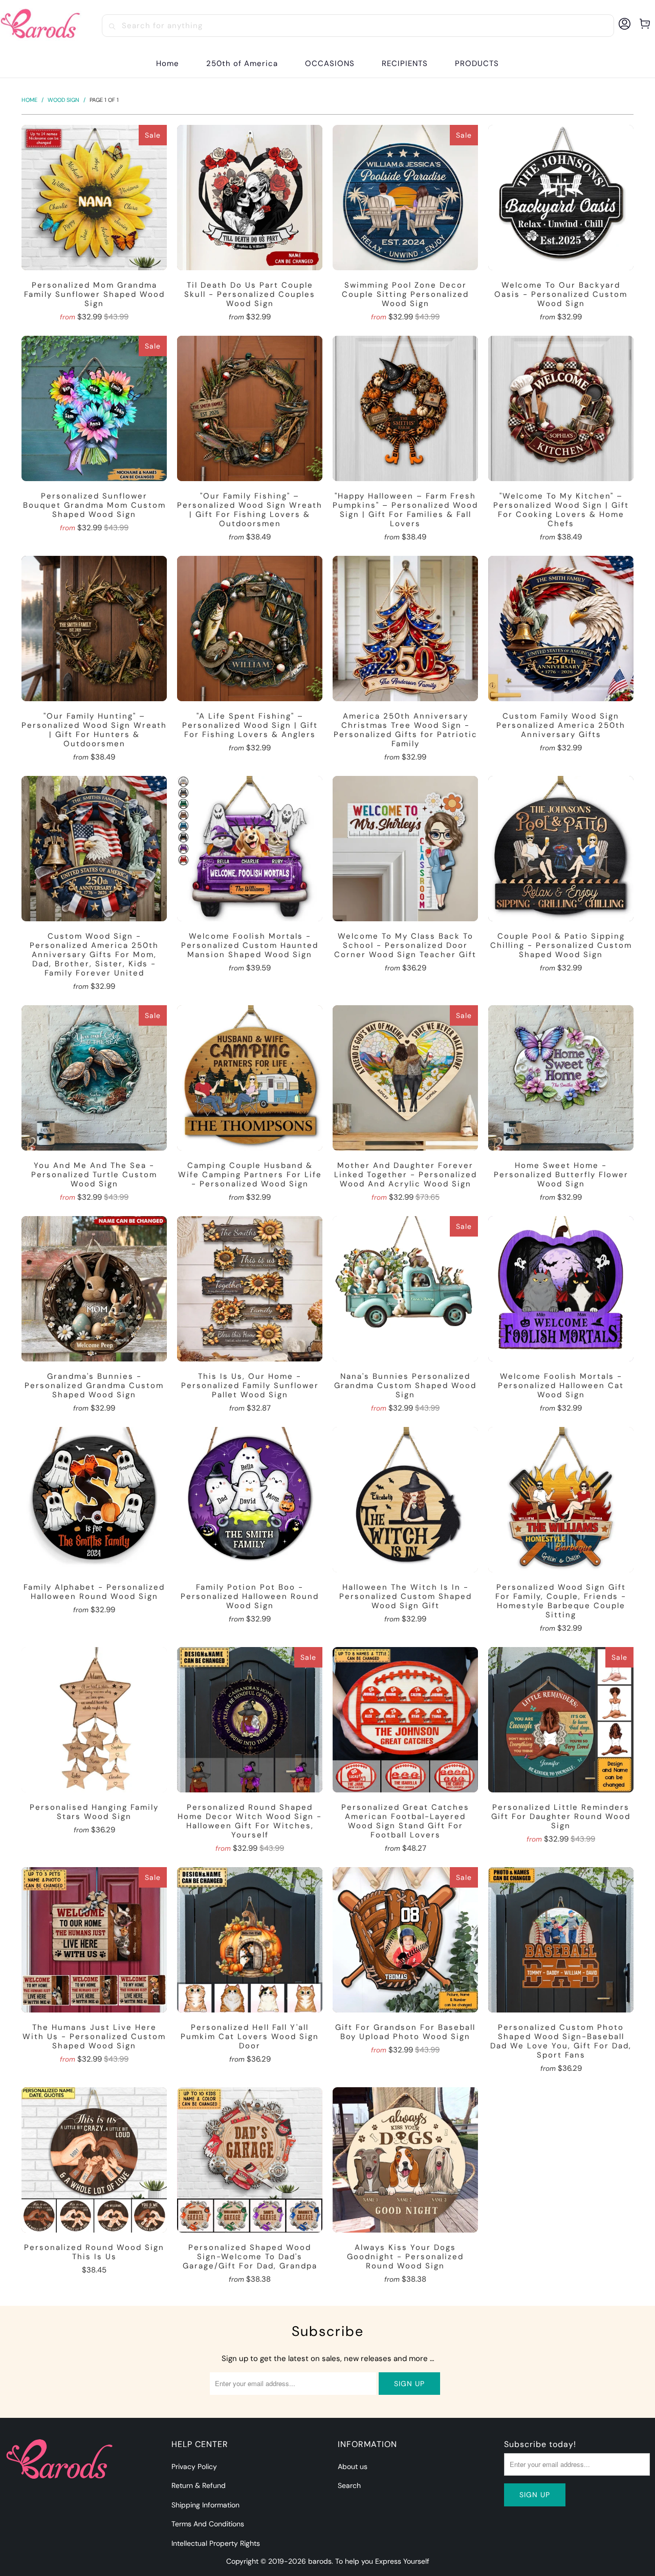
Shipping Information (205, 2505)
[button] (330, 64)
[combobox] (358, 26)
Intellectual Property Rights (216, 2543)
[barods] (41, 26)
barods (320, 2561)
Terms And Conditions (208, 2524)
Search (349, 2485)
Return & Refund (199, 2485)
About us (353, 2466)
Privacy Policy (194, 2466)
